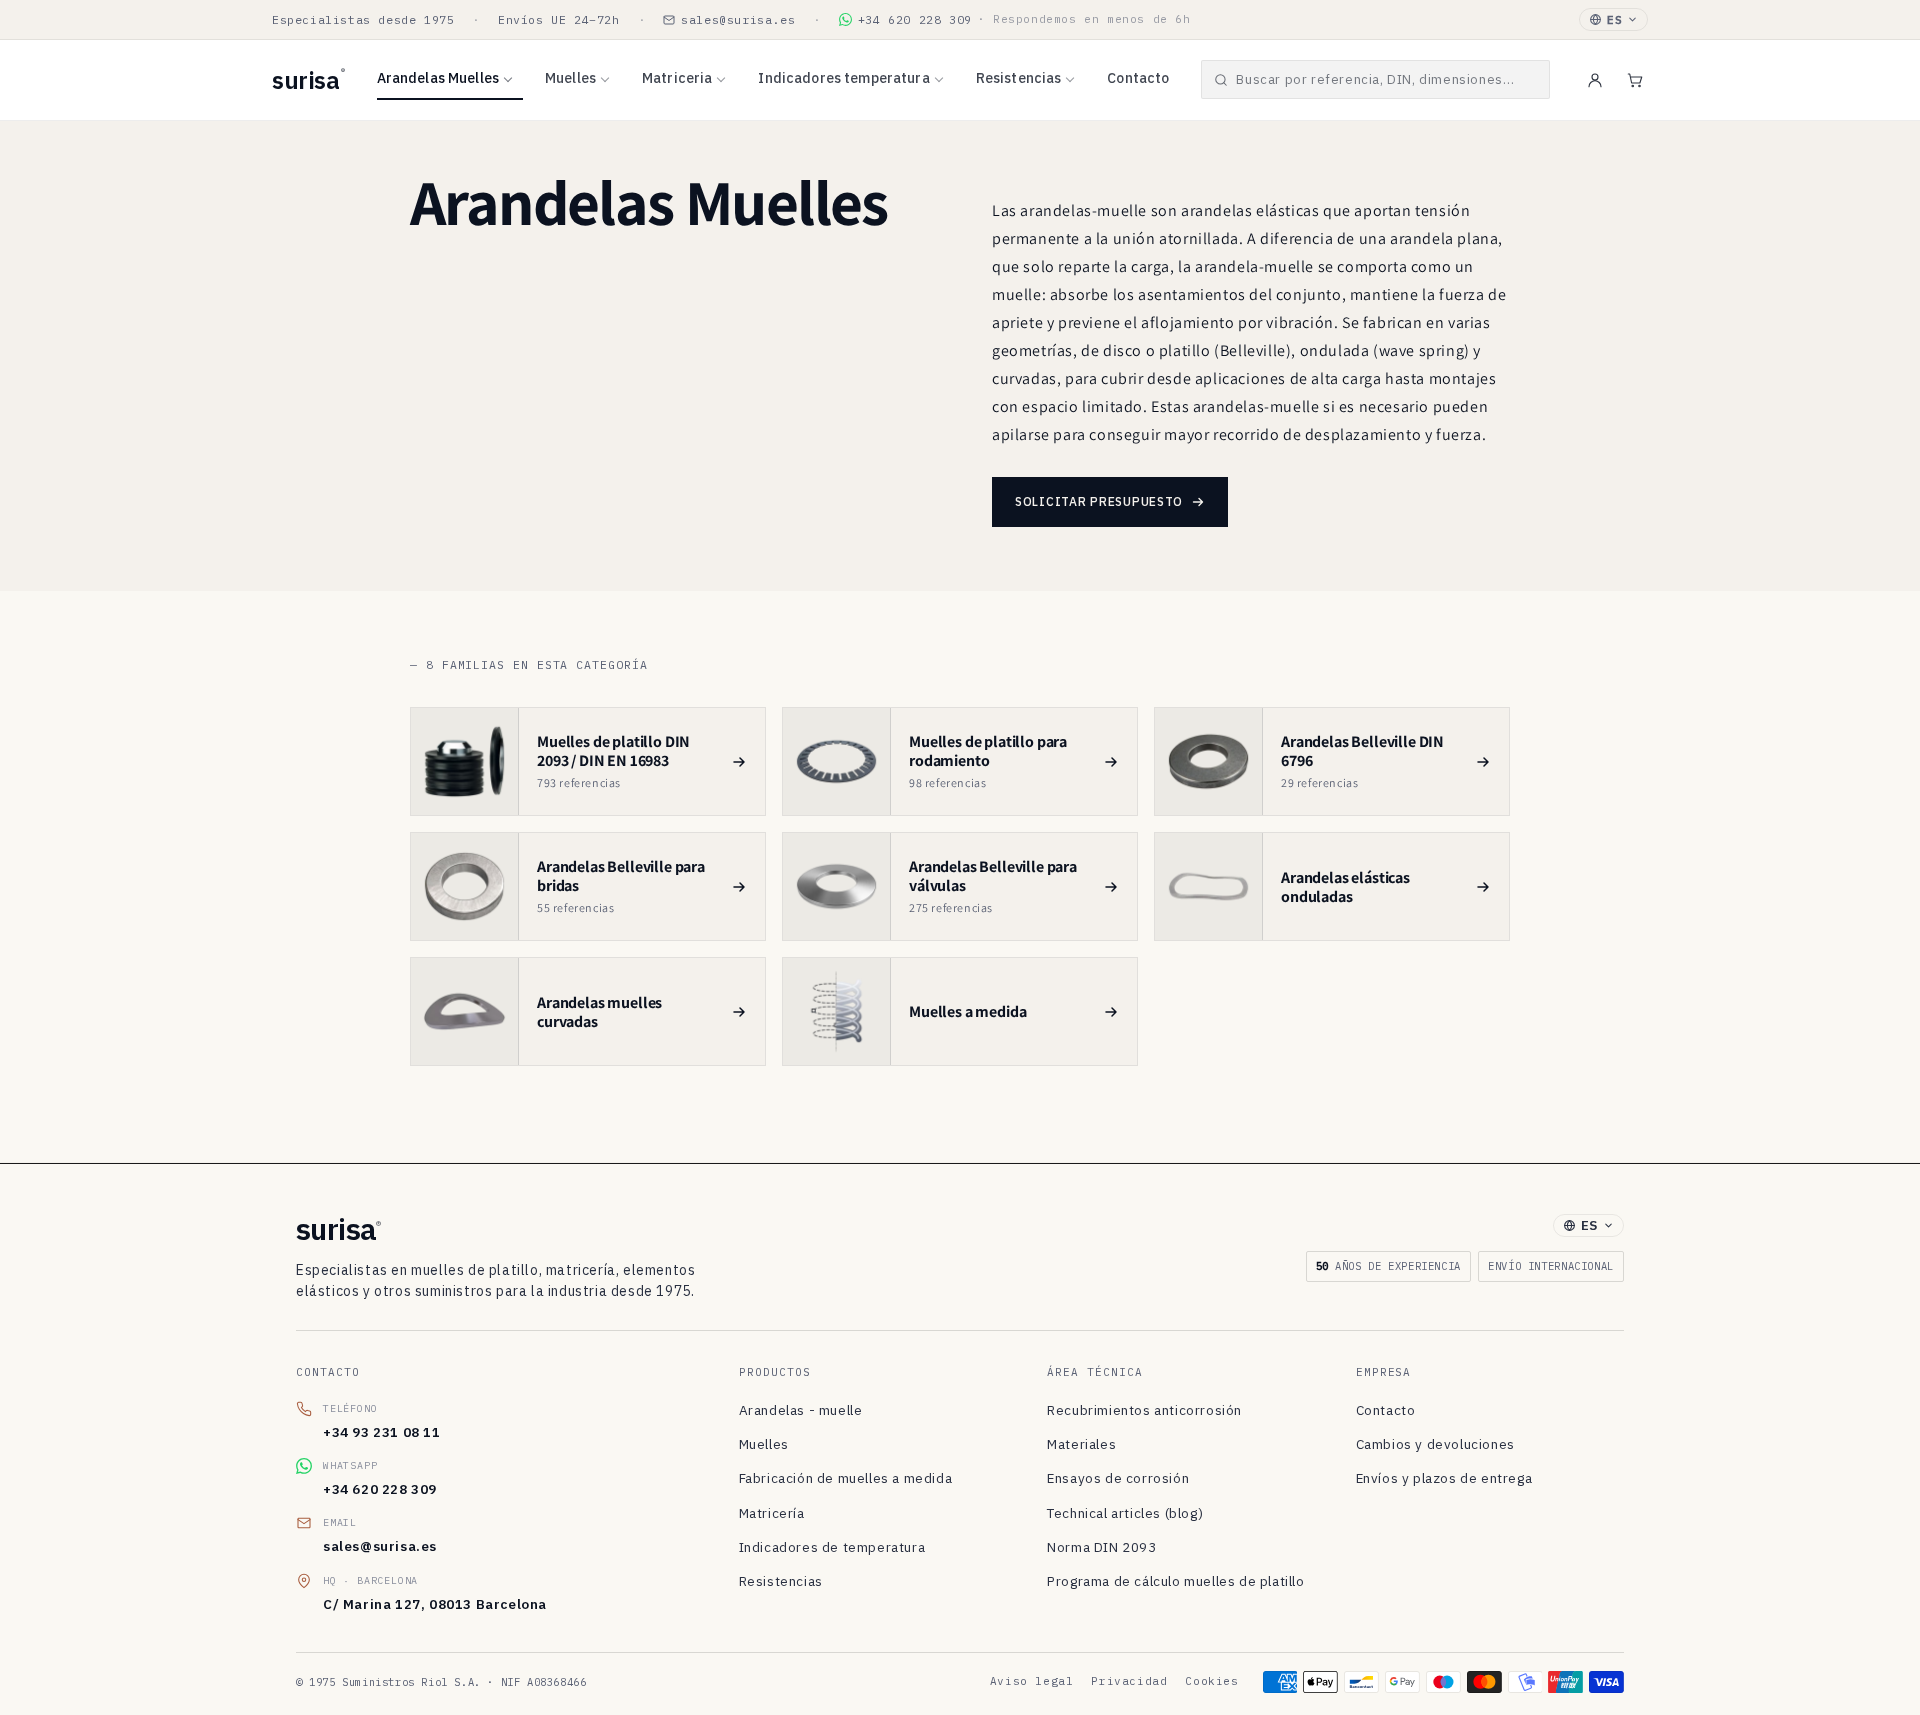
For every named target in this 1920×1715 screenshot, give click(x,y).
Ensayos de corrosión (1118, 1478)
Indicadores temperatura (843, 78)
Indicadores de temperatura (832, 1547)
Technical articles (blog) (1125, 1513)
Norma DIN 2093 (1101, 1547)
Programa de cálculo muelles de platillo (1175, 1581)
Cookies (1211, 1681)
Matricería (772, 1513)
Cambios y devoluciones (1435, 1444)
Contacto (1138, 78)
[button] (1375, 79)
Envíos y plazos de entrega (1444, 1478)
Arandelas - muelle (801, 1410)
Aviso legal (1032, 1681)
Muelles (570, 78)
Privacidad (1129, 1681)
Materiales (1081, 1444)
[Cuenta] (1595, 80)
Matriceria (677, 78)
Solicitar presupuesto (1099, 501)
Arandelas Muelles (438, 78)
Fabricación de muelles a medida (846, 1478)
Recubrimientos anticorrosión (1144, 1410)
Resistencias (1019, 78)
